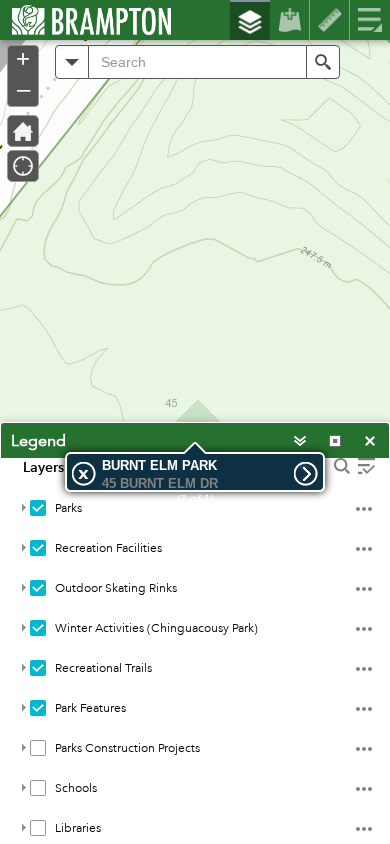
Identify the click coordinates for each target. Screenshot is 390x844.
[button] (72, 62)
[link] (85, 20)
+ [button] (23, 59)
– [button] (23, 89)
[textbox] (197, 62)
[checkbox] (38, 508)
